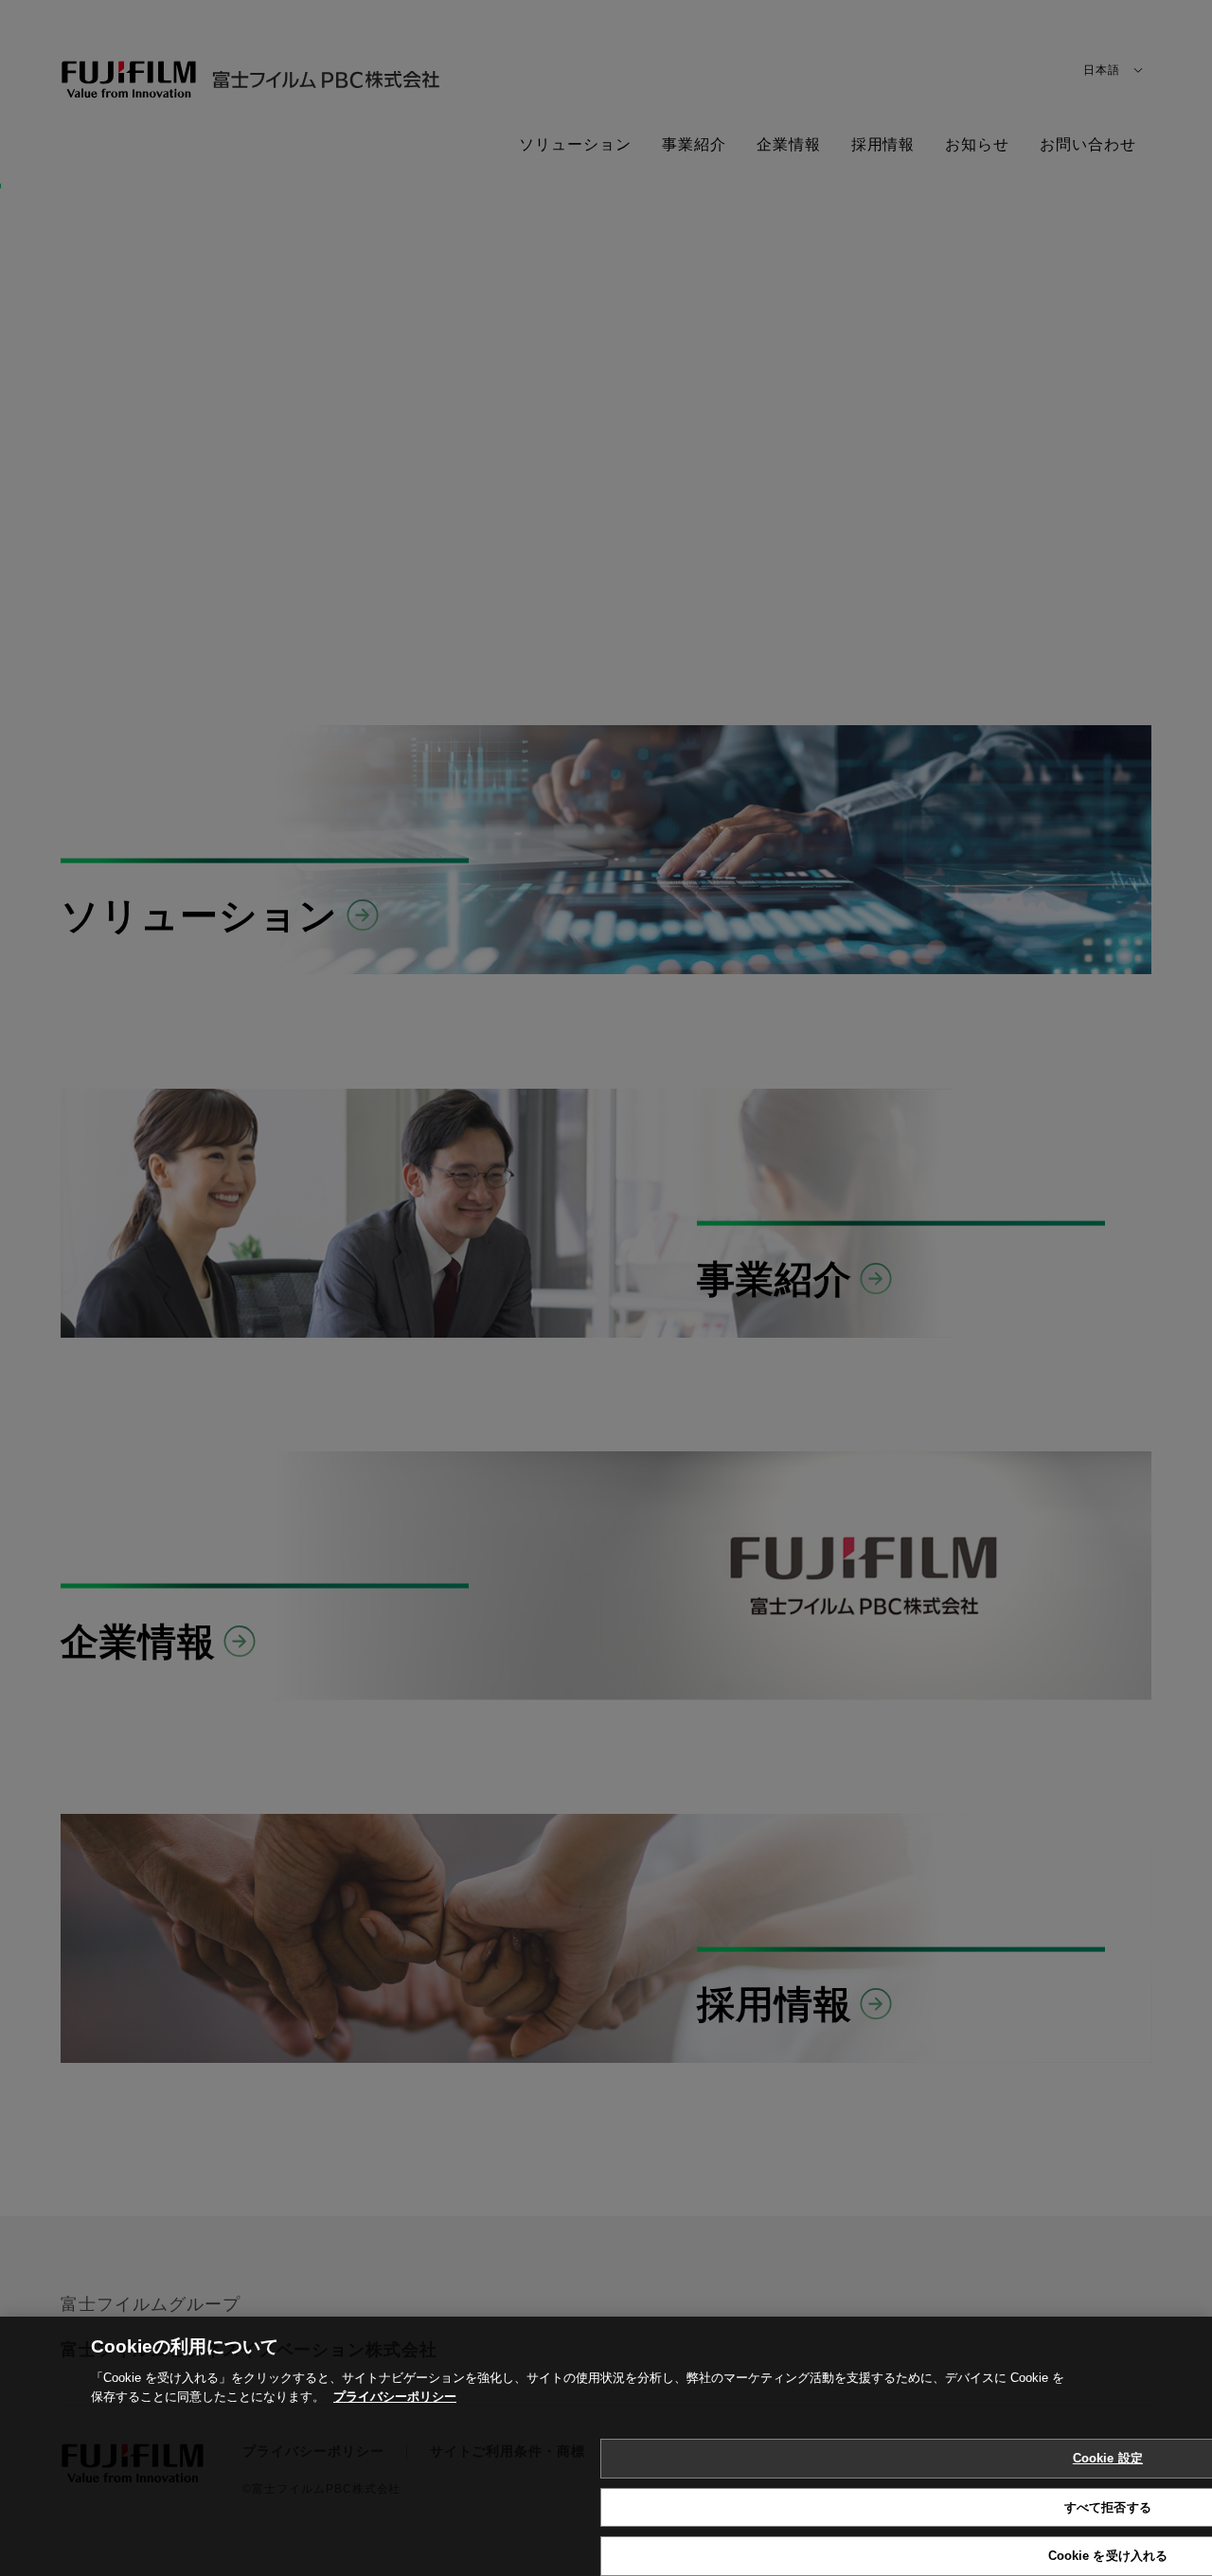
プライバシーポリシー (395, 2378)
